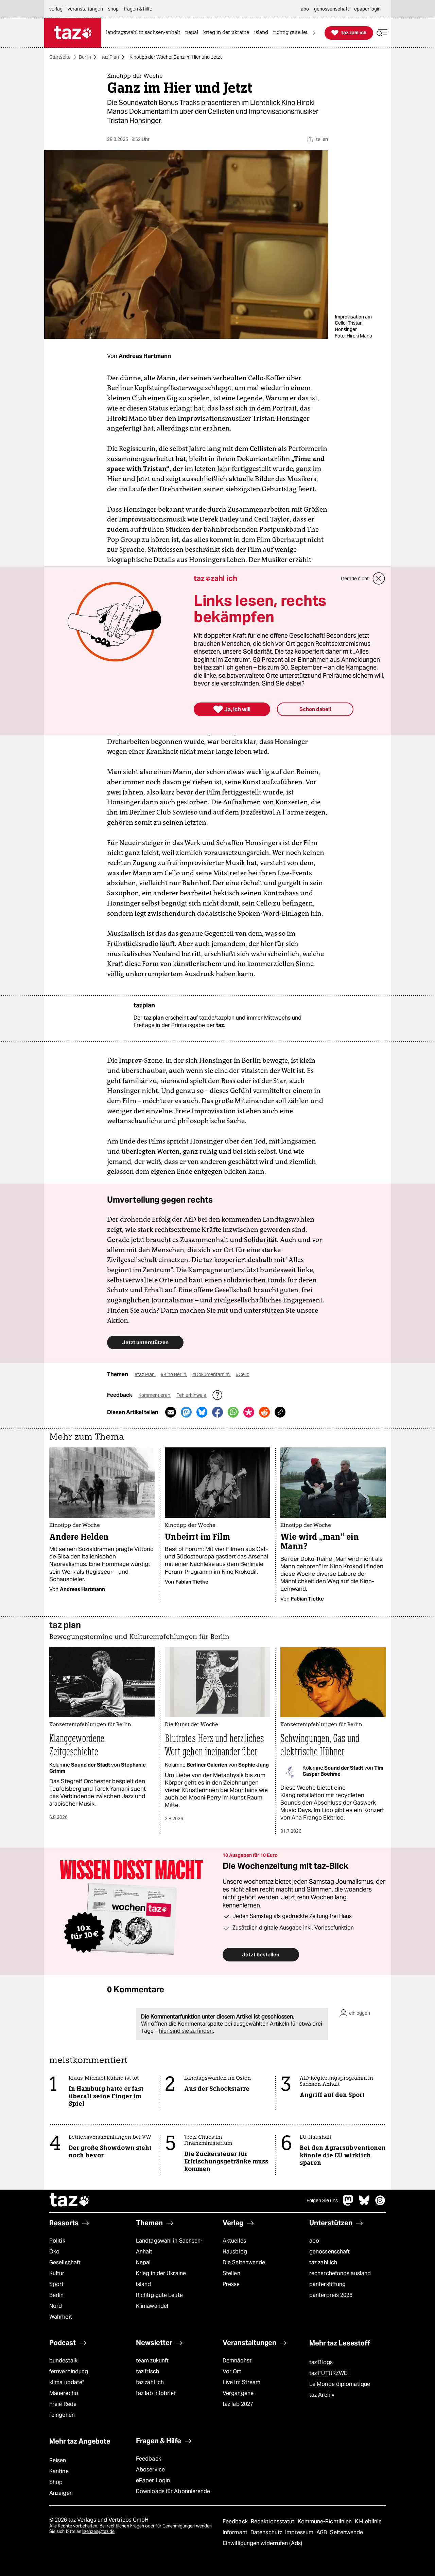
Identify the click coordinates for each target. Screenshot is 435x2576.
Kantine (59, 2471)
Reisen (58, 2460)
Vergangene (238, 2393)
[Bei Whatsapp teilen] (233, 1412)
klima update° (67, 2382)
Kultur (57, 2273)
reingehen (62, 2415)
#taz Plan (145, 1374)
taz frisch (147, 2371)
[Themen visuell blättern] (314, 33)
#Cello (243, 1374)
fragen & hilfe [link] (138, 9)
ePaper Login (153, 2480)
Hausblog (235, 2252)
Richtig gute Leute (159, 2295)
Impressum (300, 2532)
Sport (56, 2284)
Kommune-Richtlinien (326, 2522)
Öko (54, 2252)
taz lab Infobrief (156, 2393)
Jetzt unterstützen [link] (145, 1342)
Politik (57, 2241)
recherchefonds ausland (340, 2273)
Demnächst (237, 2361)
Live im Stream (241, 2382)
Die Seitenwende (244, 2262)
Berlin (85, 57)
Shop (56, 2482)
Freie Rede (63, 2404)
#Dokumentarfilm (212, 1374)
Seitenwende (346, 2532)
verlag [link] (56, 9)
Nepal (143, 2262)
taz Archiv (322, 2395)
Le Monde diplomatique (340, 2384)
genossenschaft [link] (332, 9)
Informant (236, 2532)
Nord (56, 2306)
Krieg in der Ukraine (161, 2273)
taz (70, 2201)
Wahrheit (61, 2317)
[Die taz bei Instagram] (380, 2204)
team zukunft (152, 2361)
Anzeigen (61, 2493)
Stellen (231, 2273)
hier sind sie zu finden (186, 2031)
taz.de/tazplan (217, 1018)
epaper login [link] (367, 9)
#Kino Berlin (174, 1374)
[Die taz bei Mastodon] (348, 2204)
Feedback (149, 2459)
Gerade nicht (355, 579)
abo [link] (305, 9)
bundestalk (63, 2361)
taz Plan (110, 57)
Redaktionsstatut (273, 2522)
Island (144, 2284)
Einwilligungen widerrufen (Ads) (262, 2543)
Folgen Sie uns (322, 2200)
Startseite (60, 57)
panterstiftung (327, 2284)
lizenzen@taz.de (98, 2531)
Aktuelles (234, 2241)
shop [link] (113, 9)
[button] (382, 33)
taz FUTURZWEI (329, 2373)
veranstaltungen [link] (85, 9)
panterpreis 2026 (331, 2295)
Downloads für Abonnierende (173, 2491)
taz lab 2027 (238, 2404)
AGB (322, 2532)
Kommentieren (155, 1395)
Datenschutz (267, 2532)
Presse (231, 2284)
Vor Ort (232, 2371)
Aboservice (150, 2470)
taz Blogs (321, 2362)
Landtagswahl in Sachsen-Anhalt (169, 2246)
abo (314, 2241)
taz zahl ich (323, 2262)
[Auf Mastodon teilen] (186, 1412)
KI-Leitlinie (368, 2522)
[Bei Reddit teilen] (264, 1412)
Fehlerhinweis (192, 1395)
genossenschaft (329, 2252)
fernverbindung (69, 2371)
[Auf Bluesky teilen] (202, 1412)
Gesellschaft (65, 2262)
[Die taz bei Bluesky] (364, 2204)
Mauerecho (64, 2393)
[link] (145, 33)
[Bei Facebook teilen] (217, 1412)
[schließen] (379, 579)
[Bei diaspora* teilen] (249, 1412)
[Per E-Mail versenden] (171, 1412)
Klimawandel (152, 2306)
